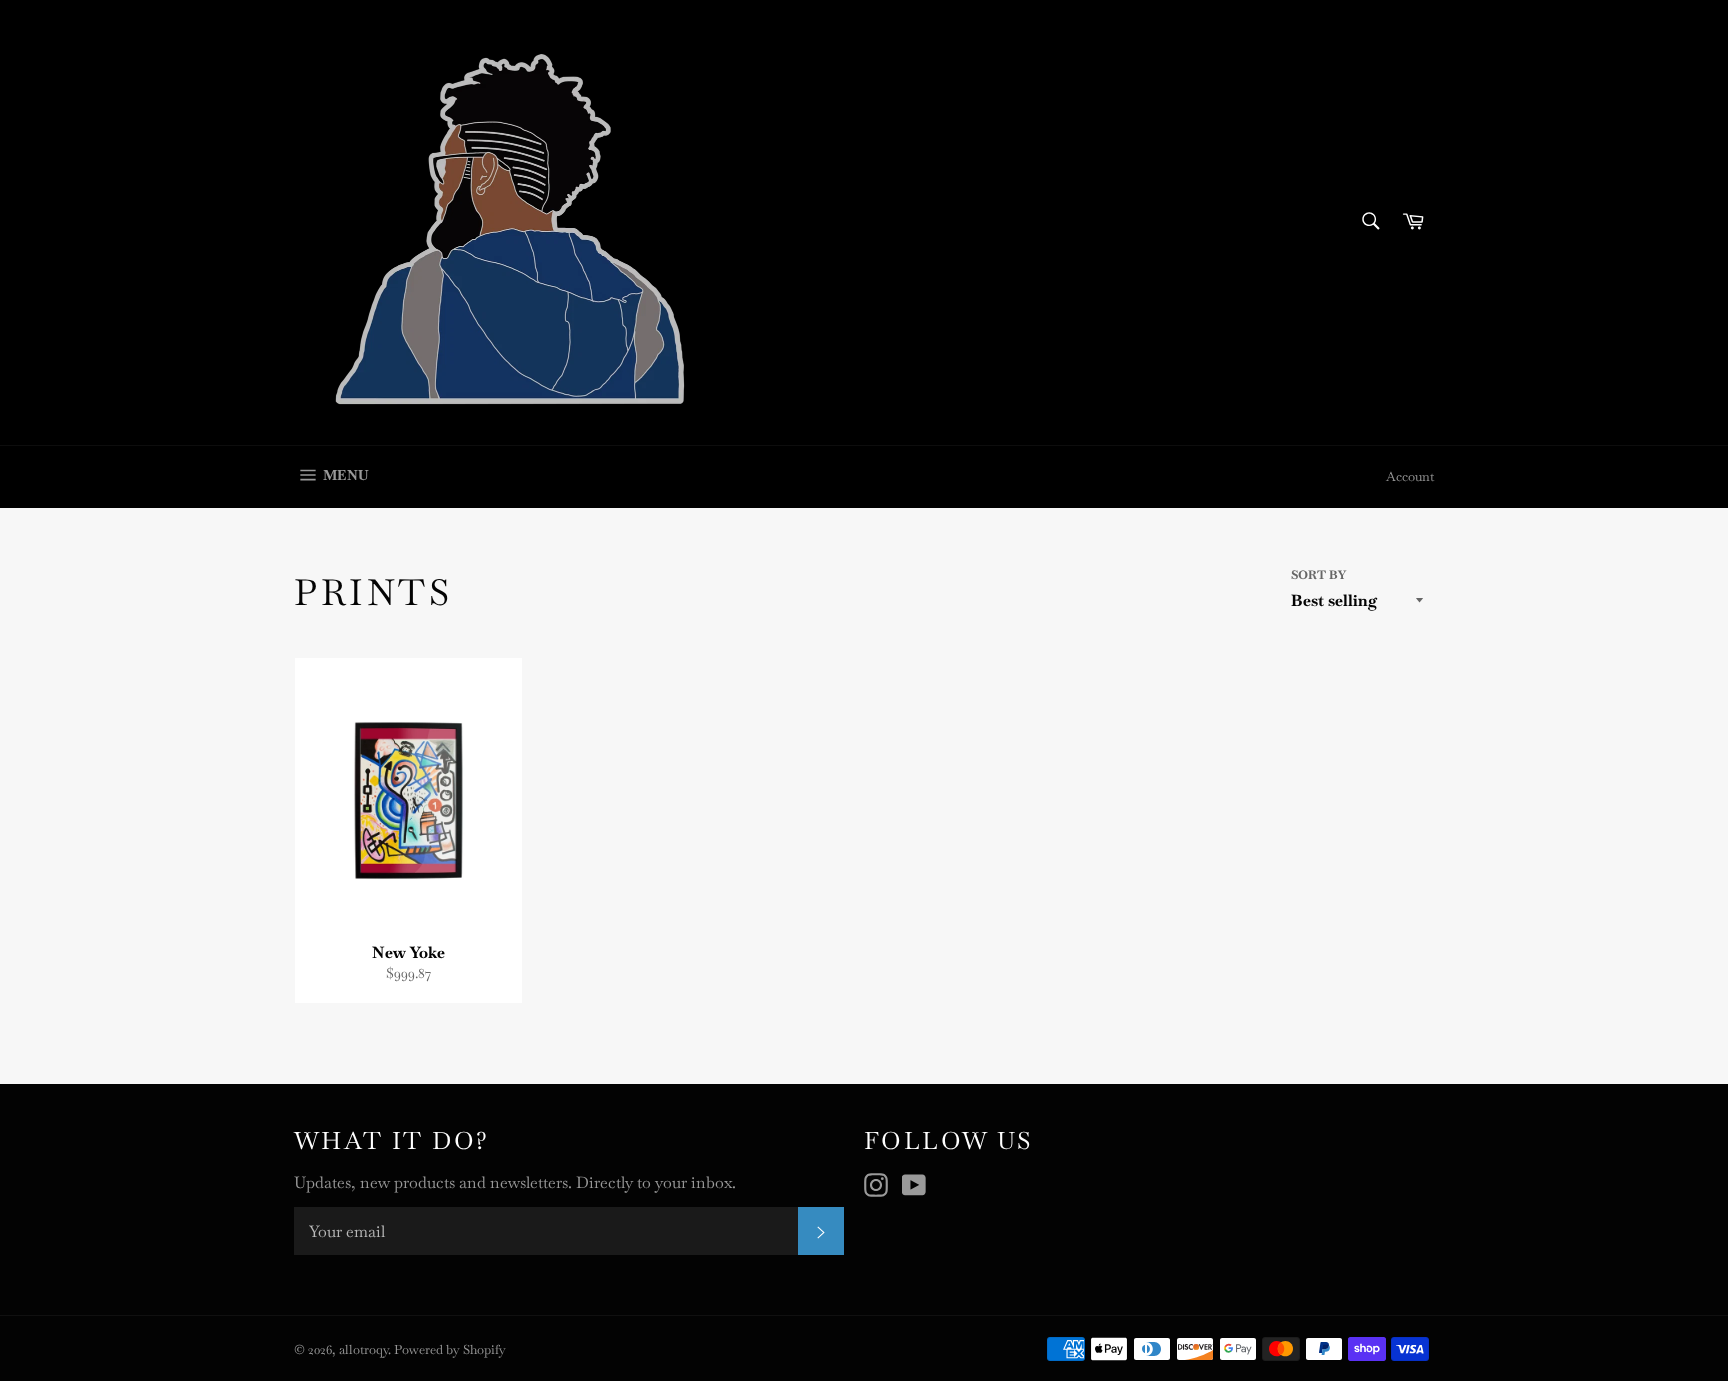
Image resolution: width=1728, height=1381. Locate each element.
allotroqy (363, 1349)
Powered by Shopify (450, 1349)
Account (1410, 476)
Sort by (1318, 575)
